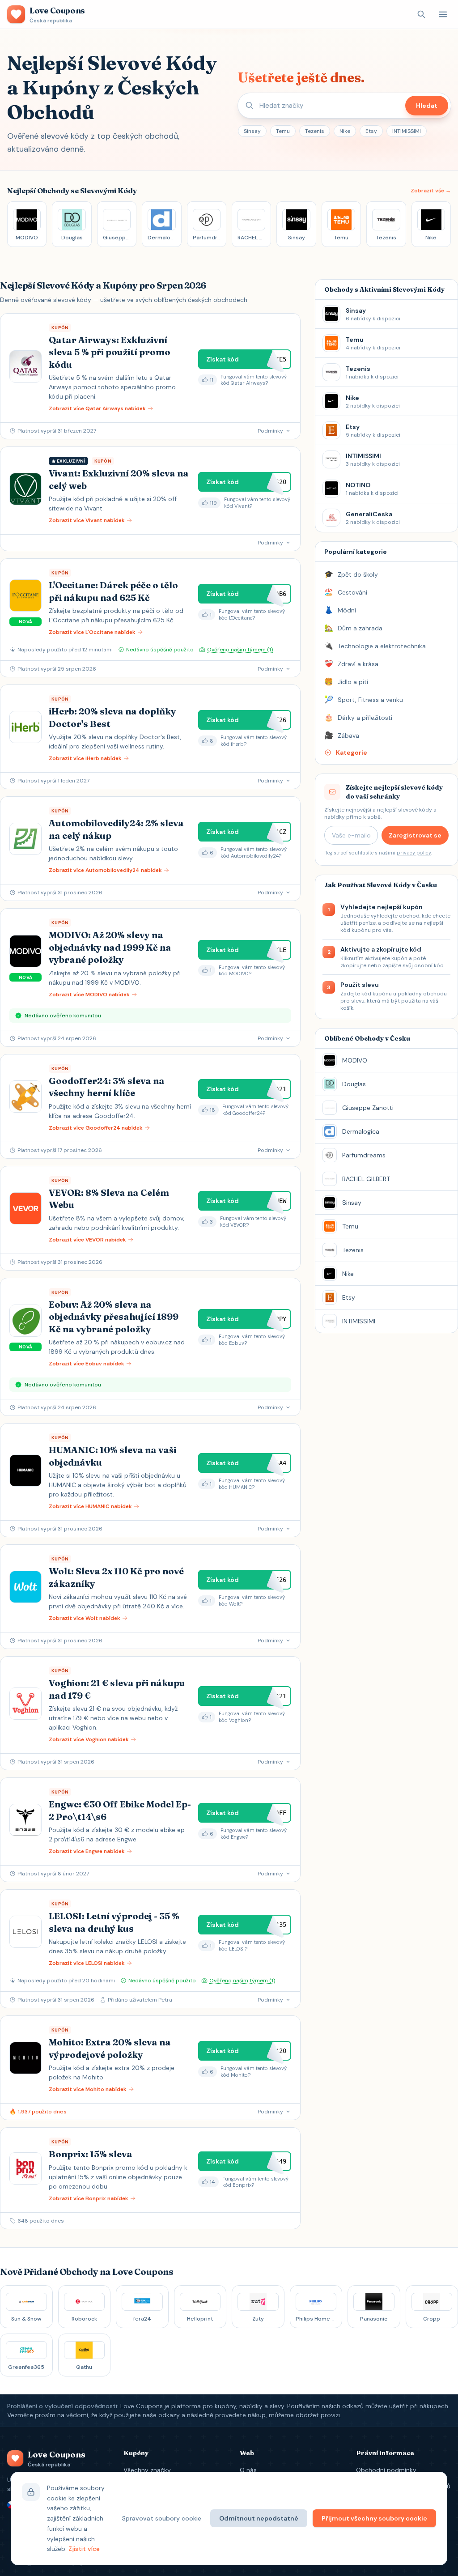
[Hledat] (421, 14)
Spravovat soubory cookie (162, 2518)
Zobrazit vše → (431, 191)
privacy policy (414, 853)
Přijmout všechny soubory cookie (374, 2518)
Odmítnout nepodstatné (259, 2518)
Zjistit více (84, 2549)
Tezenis (315, 131)
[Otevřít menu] (443, 14)
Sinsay (252, 131)
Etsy (371, 131)
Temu (283, 131)
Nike (345, 131)
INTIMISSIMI (407, 131)
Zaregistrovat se (415, 835)
